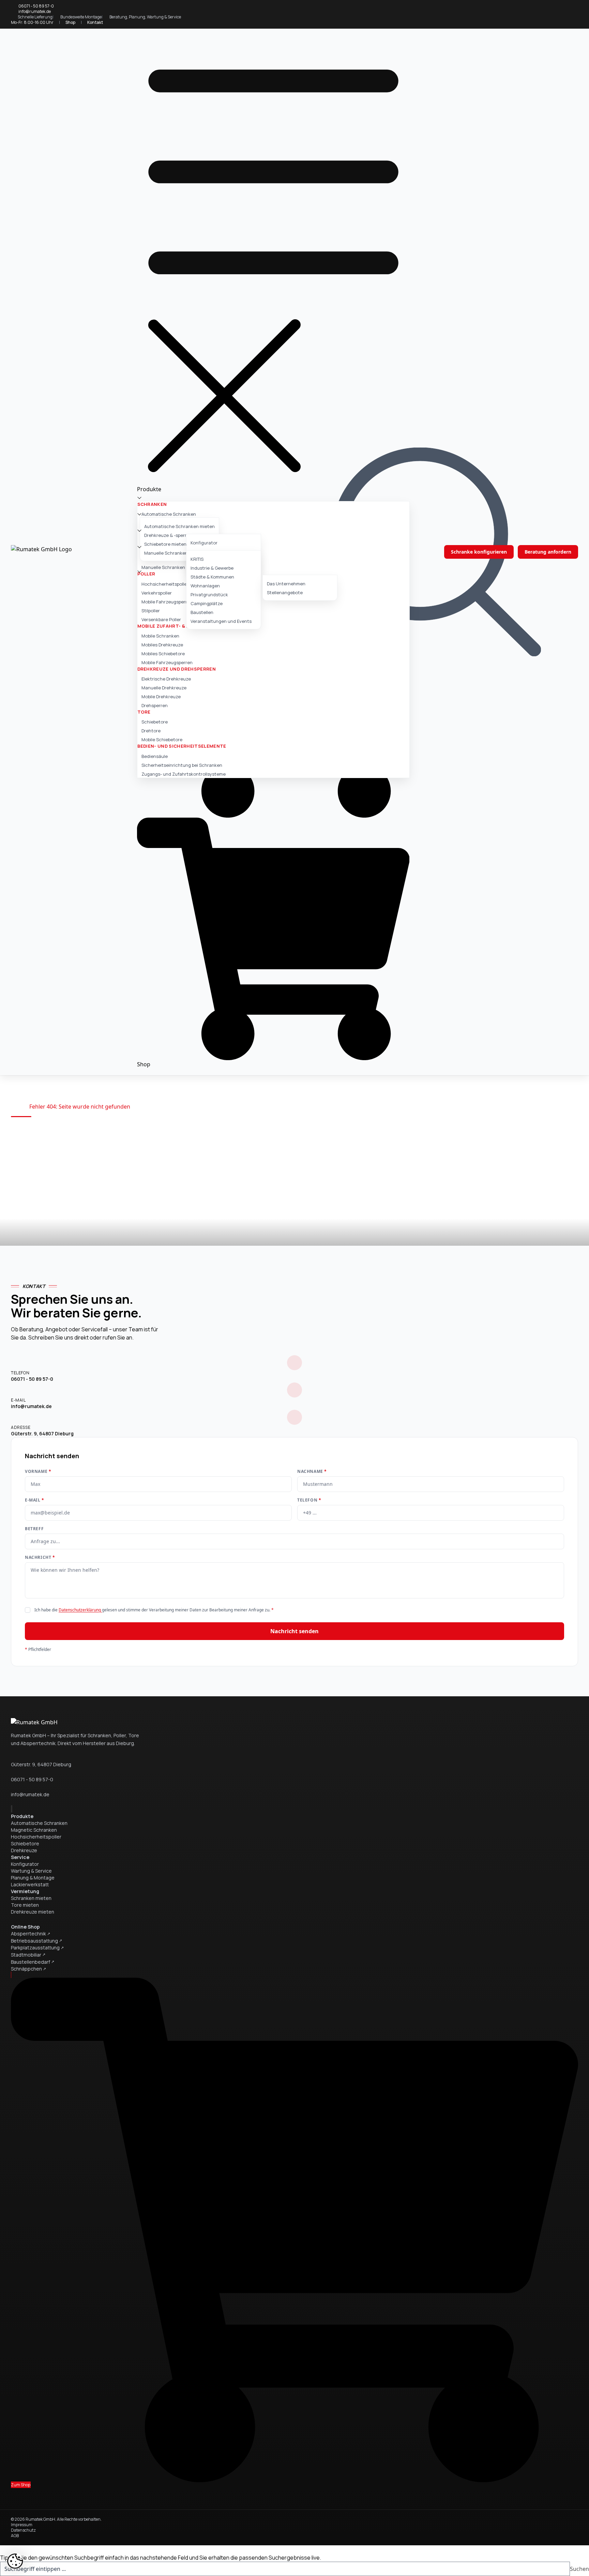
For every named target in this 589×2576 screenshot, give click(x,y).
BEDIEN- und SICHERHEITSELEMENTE (182, 746)
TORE (144, 712)
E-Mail (35, 1500)
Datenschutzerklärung (80, 1610)
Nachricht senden (294, 1631)
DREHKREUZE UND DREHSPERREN (177, 669)
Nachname (312, 1472)
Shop (70, 22)
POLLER (146, 574)
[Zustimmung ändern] (15, 2561)
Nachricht (40, 1557)
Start (17, 1107)
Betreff (34, 1529)
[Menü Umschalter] (273, 259)
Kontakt (95, 22)
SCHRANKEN (152, 504)
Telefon (309, 1500)
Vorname (38, 1472)
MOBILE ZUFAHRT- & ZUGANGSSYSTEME (185, 626)
